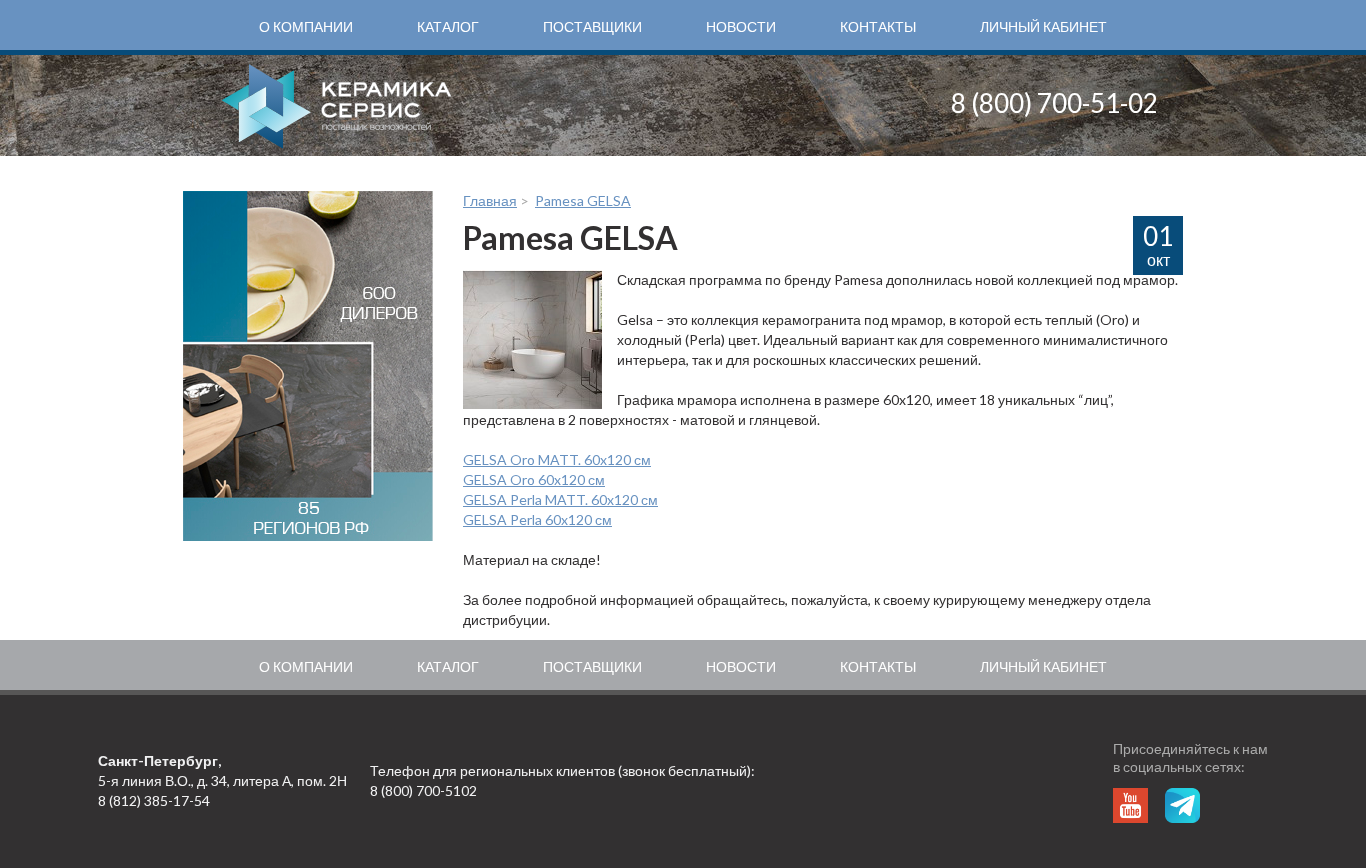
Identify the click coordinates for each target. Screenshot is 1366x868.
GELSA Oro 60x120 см (534, 479)
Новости (741, 26)
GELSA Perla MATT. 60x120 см (560, 499)
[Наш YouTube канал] (1130, 805)
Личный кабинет (1043, 26)
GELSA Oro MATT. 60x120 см (557, 459)
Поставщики (592, 26)
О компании (306, 26)
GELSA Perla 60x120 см (537, 519)
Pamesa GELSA (583, 200)
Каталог (448, 26)
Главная (490, 200)
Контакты (878, 26)
